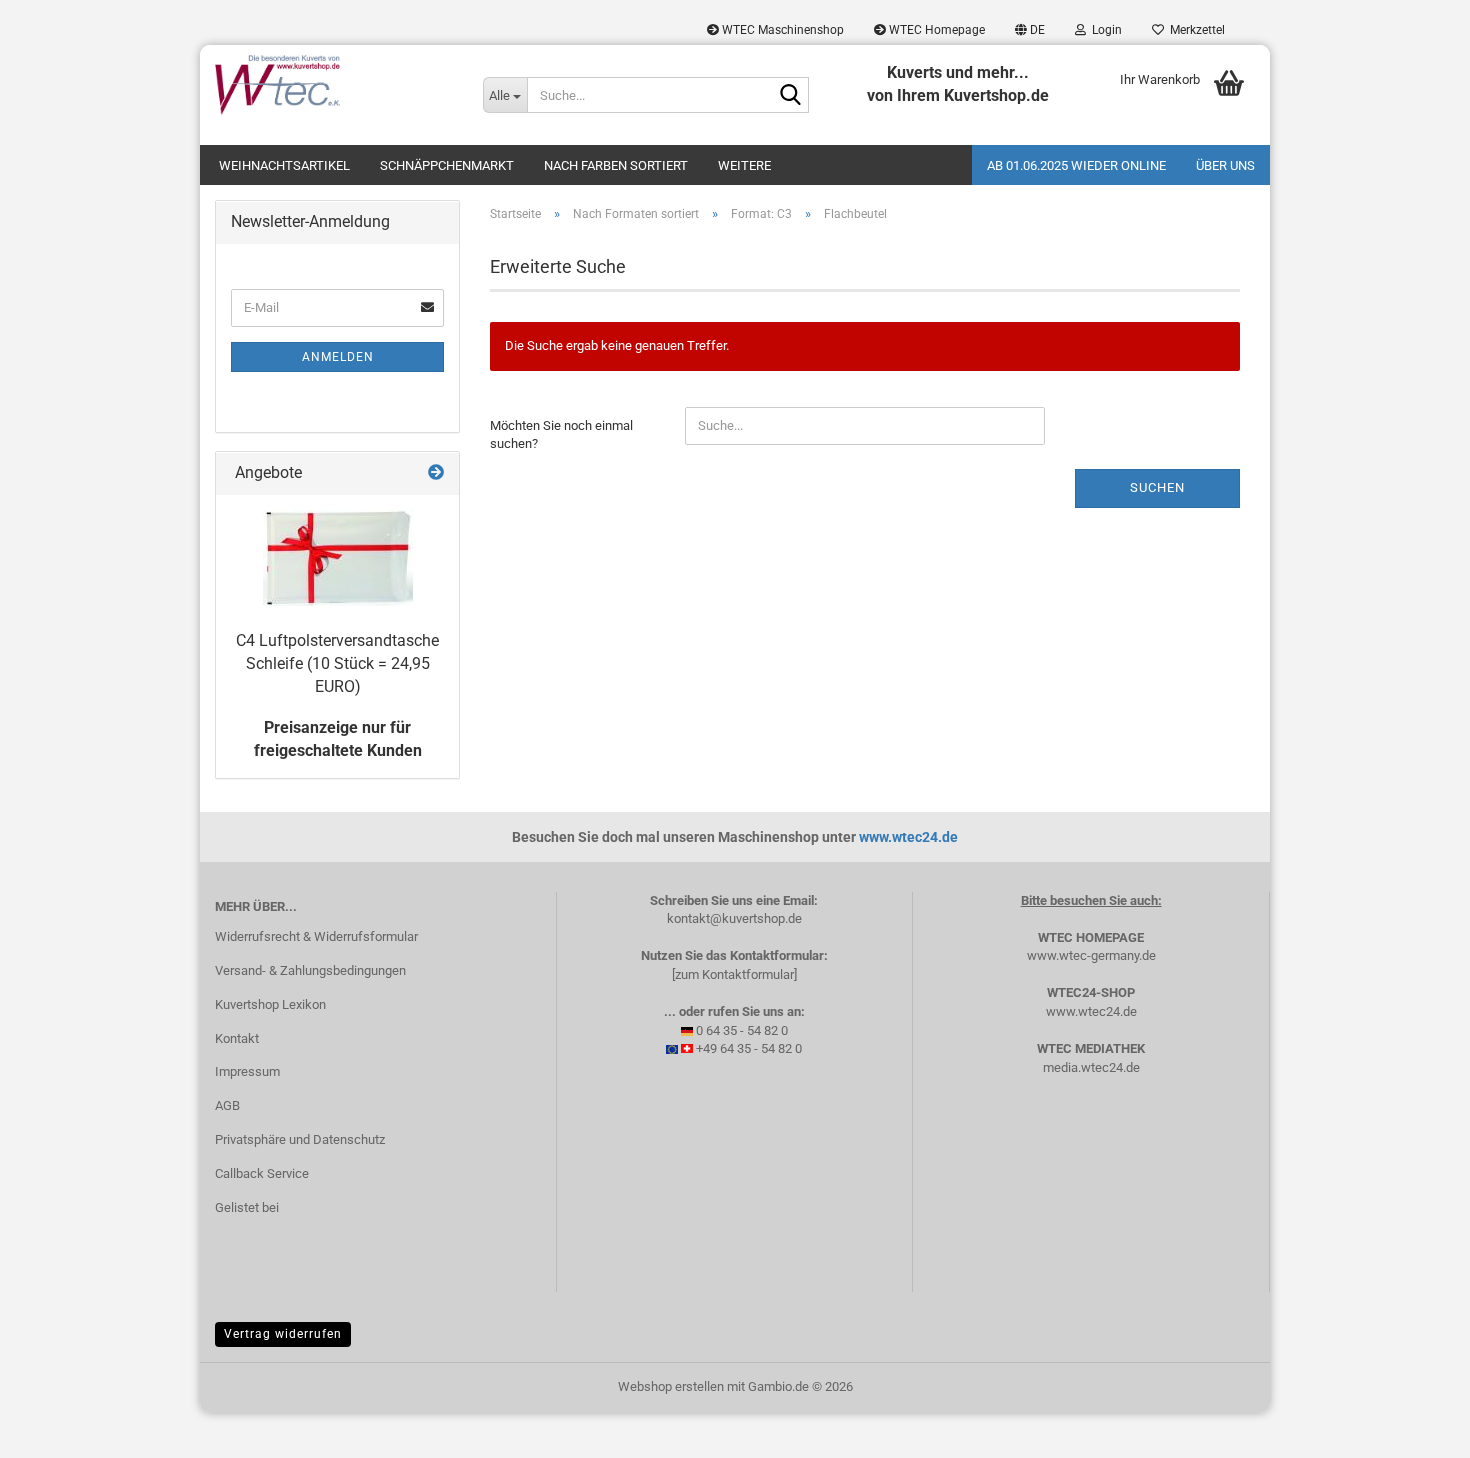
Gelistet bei (247, 1207)
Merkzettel (1194, 30)
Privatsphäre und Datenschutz (300, 1139)
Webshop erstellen (671, 1386)
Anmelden (338, 357)
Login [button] (1104, 30)
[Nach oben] (1415, 1428)
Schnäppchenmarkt (447, 165)
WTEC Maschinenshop (781, 30)
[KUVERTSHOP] (334, 85)
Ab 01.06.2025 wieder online (1076, 165)
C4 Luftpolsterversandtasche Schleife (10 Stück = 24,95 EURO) (337, 663)
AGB (227, 1105)
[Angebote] (436, 473)
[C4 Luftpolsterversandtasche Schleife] (338, 558)
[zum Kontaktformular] (734, 974)
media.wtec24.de (1091, 1067)
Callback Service (262, 1173)
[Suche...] (790, 96)
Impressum (247, 1071)
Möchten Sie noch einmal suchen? (561, 435)
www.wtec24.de (908, 837)
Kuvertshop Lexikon (270, 1004)
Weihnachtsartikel (284, 165)
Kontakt (237, 1038)
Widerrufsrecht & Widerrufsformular (316, 936)
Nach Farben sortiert (616, 165)
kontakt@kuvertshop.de (734, 918)
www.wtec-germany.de (1091, 955)
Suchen (1157, 487)
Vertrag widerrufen (283, 1334)
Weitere (744, 165)
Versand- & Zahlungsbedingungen (310, 970)
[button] (1030, 30)
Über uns (1225, 165)
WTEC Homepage (935, 30)
